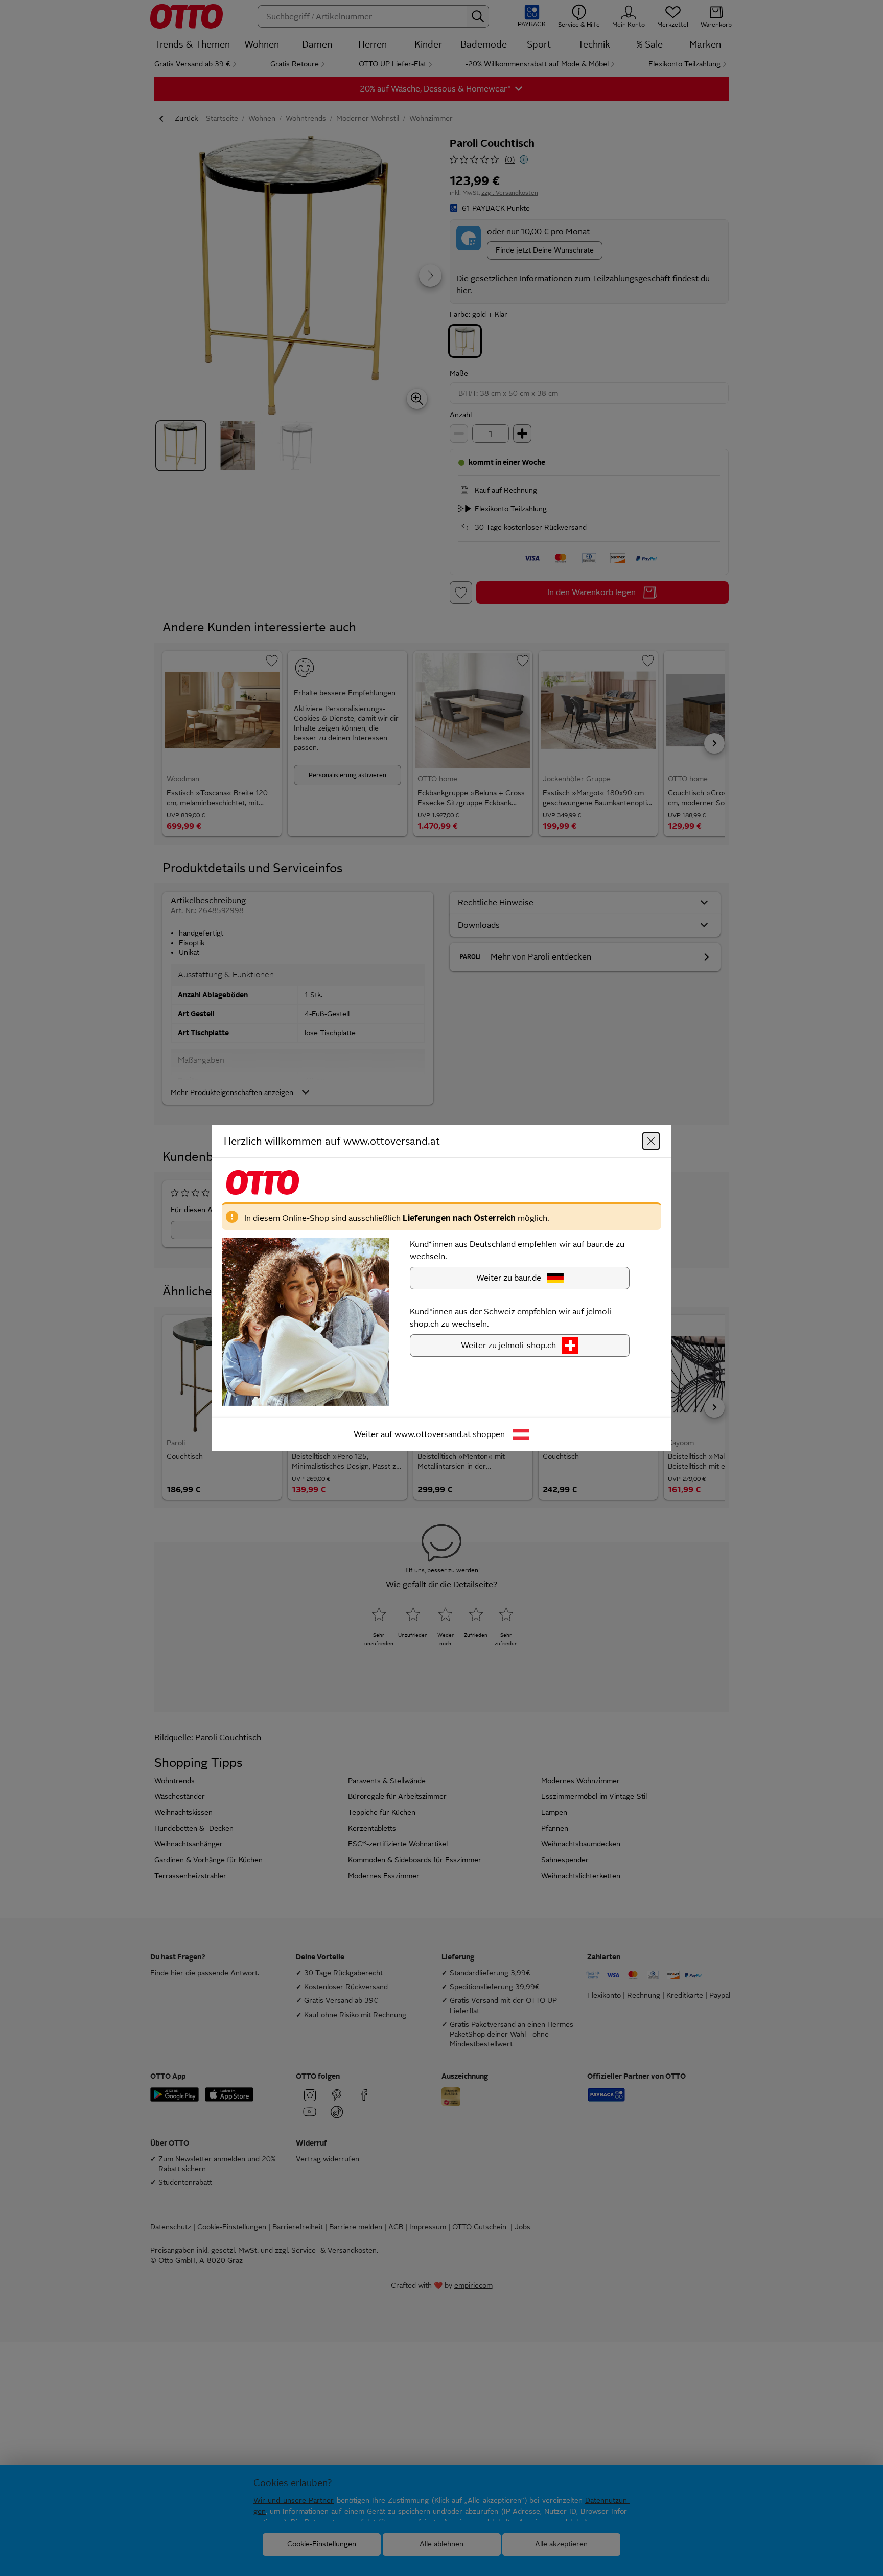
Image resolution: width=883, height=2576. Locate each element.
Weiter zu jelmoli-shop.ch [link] (508, 1345)
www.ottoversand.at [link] (433, 1434)
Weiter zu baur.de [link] (509, 1278)
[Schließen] (651, 1141)
